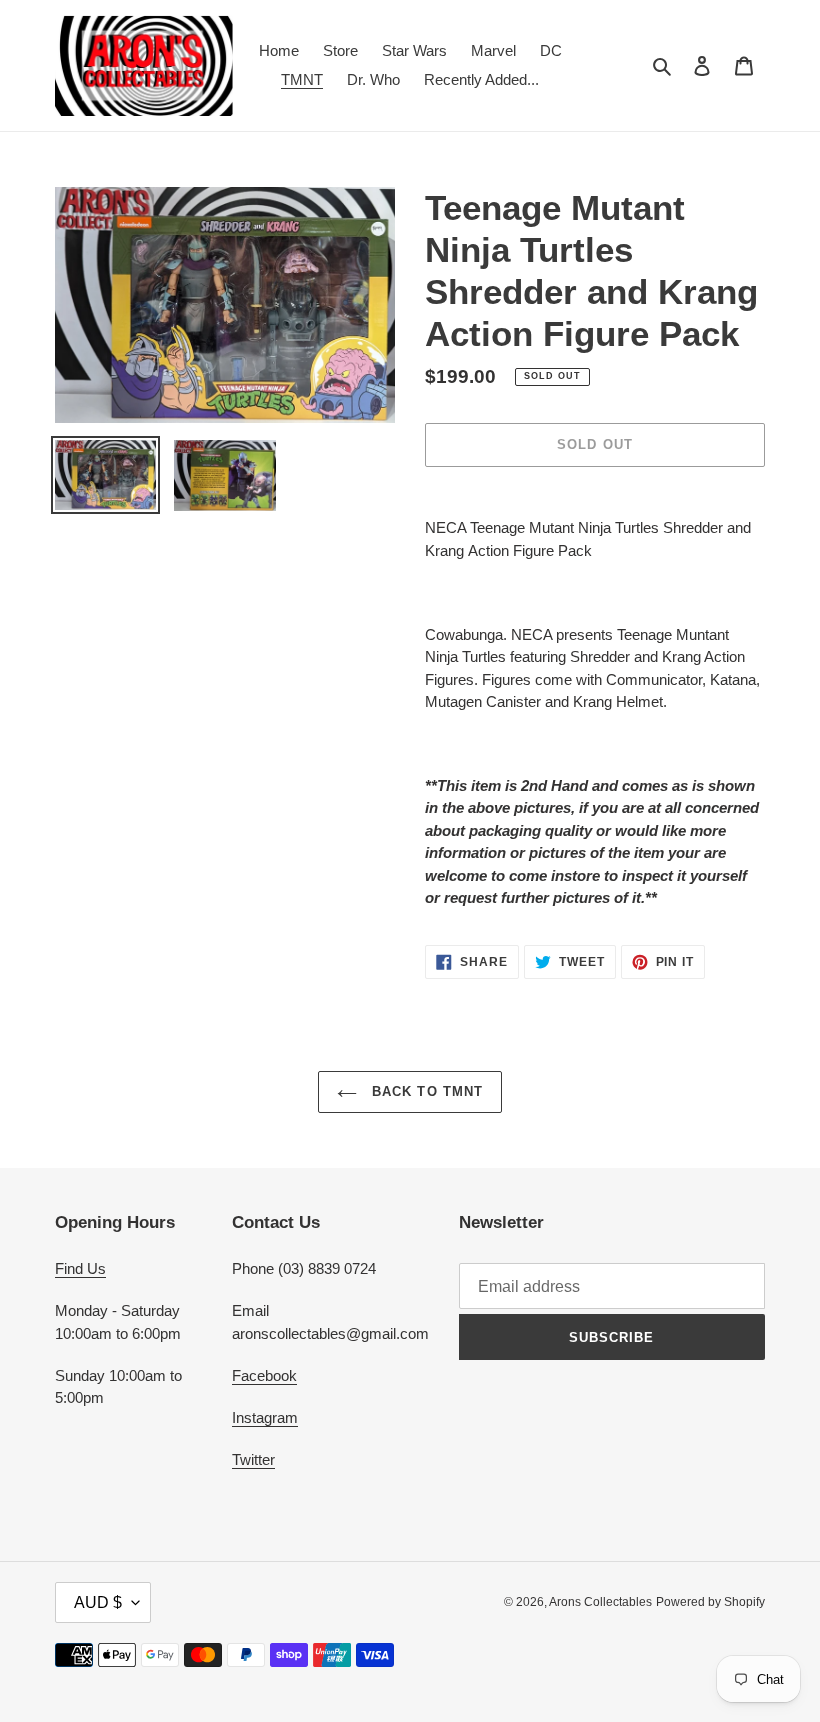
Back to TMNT (425, 1091)
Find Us (80, 1268)
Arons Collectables (600, 1602)
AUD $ (98, 1602)
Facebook (264, 1375)
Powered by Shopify (710, 1602)
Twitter (253, 1459)
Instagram (265, 1417)
